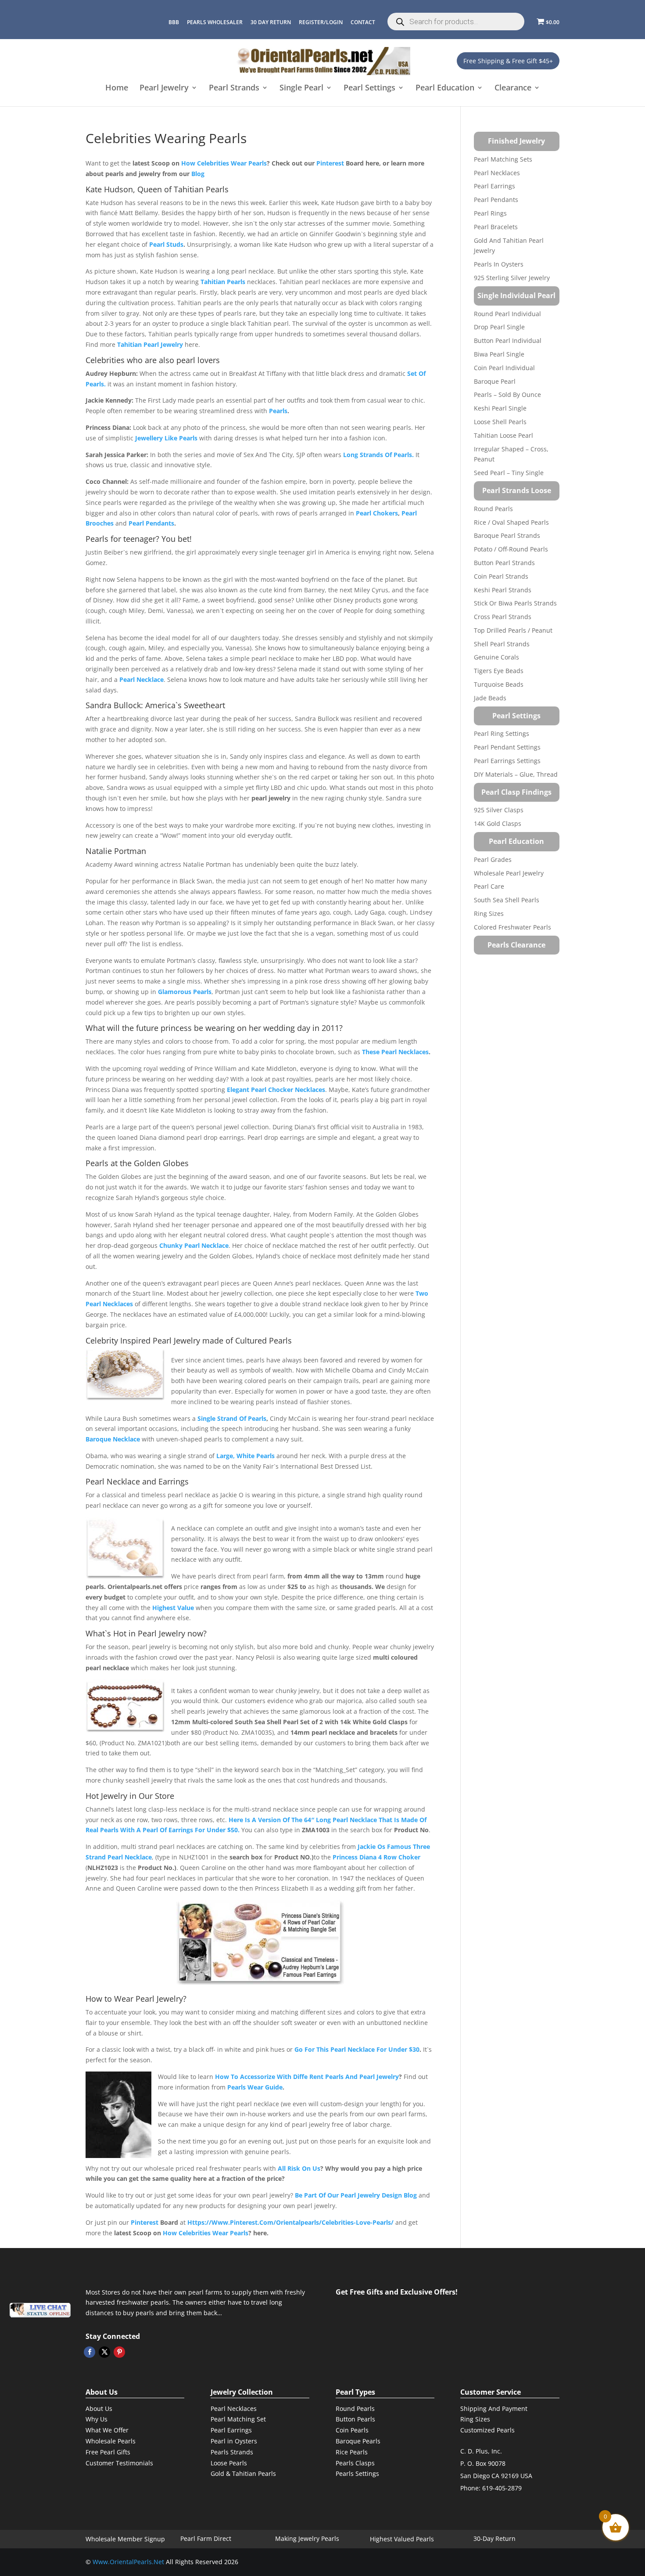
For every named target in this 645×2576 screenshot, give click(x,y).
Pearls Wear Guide (255, 2087)
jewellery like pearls (166, 438)
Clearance (513, 88)
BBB (174, 22)
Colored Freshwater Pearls (512, 927)
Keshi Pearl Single (500, 408)
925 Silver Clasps (499, 810)
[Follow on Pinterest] (119, 2352)
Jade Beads (490, 698)
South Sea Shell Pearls (507, 900)
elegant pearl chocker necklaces (276, 1090)
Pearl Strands (234, 88)
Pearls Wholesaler (215, 22)
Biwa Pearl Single (499, 354)
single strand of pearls (232, 1418)
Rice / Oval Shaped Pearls (511, 522)
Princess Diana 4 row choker (376, 1857)
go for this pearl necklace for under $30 (357, 2049)
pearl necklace (142, 679)
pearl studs (166, 244)
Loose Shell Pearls (500, 422)
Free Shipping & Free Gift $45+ (508, 61)
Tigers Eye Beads (499, 671)
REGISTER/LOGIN (321, 22)
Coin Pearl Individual (504, 368)
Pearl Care (489, 886)
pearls (278, 411)
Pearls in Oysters (499, 264)
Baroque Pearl (495, 381)
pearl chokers (377, 513)
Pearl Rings (490, 213)
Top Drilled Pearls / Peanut (513, 630)
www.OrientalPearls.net (128, 2562)
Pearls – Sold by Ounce (507, 395)
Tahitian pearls (223, 282)
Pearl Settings (369, 88)
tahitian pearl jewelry (150, 344)
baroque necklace (113, 1439)
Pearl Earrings (494, 186)
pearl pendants (151, 523)
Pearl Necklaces (497, 173)
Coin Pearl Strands (501, 576)
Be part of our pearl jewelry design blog (356, 2195)
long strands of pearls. (378, 455)
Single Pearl (301, 88)
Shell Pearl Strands (502, 644)
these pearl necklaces (395, 1052)
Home (117, 88)
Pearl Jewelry (164, 88)
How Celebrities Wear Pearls (224, 163)
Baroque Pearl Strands (507, 535)
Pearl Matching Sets (503, 159)
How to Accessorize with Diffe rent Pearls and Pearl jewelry (307, 2077)
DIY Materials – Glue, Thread (516, 774)
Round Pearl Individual (507, 314)
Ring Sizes (489, 913)
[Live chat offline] (40, 2310)
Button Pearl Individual (508, 340)
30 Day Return (271, 22)
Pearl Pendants (496, 200)
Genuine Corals (496, 657)
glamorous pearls (185, 992)
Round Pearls (493, 509)
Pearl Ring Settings (502, 733)
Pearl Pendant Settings (507, 747)
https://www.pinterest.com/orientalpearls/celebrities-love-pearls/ (290, 2222)
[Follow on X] (104, 2352)
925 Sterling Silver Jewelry (512, 278)
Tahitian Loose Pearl (503, 435)
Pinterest (330, 163)
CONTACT (363, 22)
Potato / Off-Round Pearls (511, 549)
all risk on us (299, 2168)
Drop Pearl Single (499, 327)
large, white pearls (245, 1456)
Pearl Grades (493, 859)
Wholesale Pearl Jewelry (509, 873)
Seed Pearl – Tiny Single (509, 473)
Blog (198, 174)
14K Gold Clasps (498, 823)
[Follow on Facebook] (90, 2352)
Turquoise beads (499, 684)
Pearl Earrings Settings (507, 761)
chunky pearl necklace (194, 1245)
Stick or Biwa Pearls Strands (515, 603)
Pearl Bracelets (496, 227)
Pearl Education (445, 88)
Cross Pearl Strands (503, 617)
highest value (173, 1608)
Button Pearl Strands (504, 563)
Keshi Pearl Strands (503, 590)
